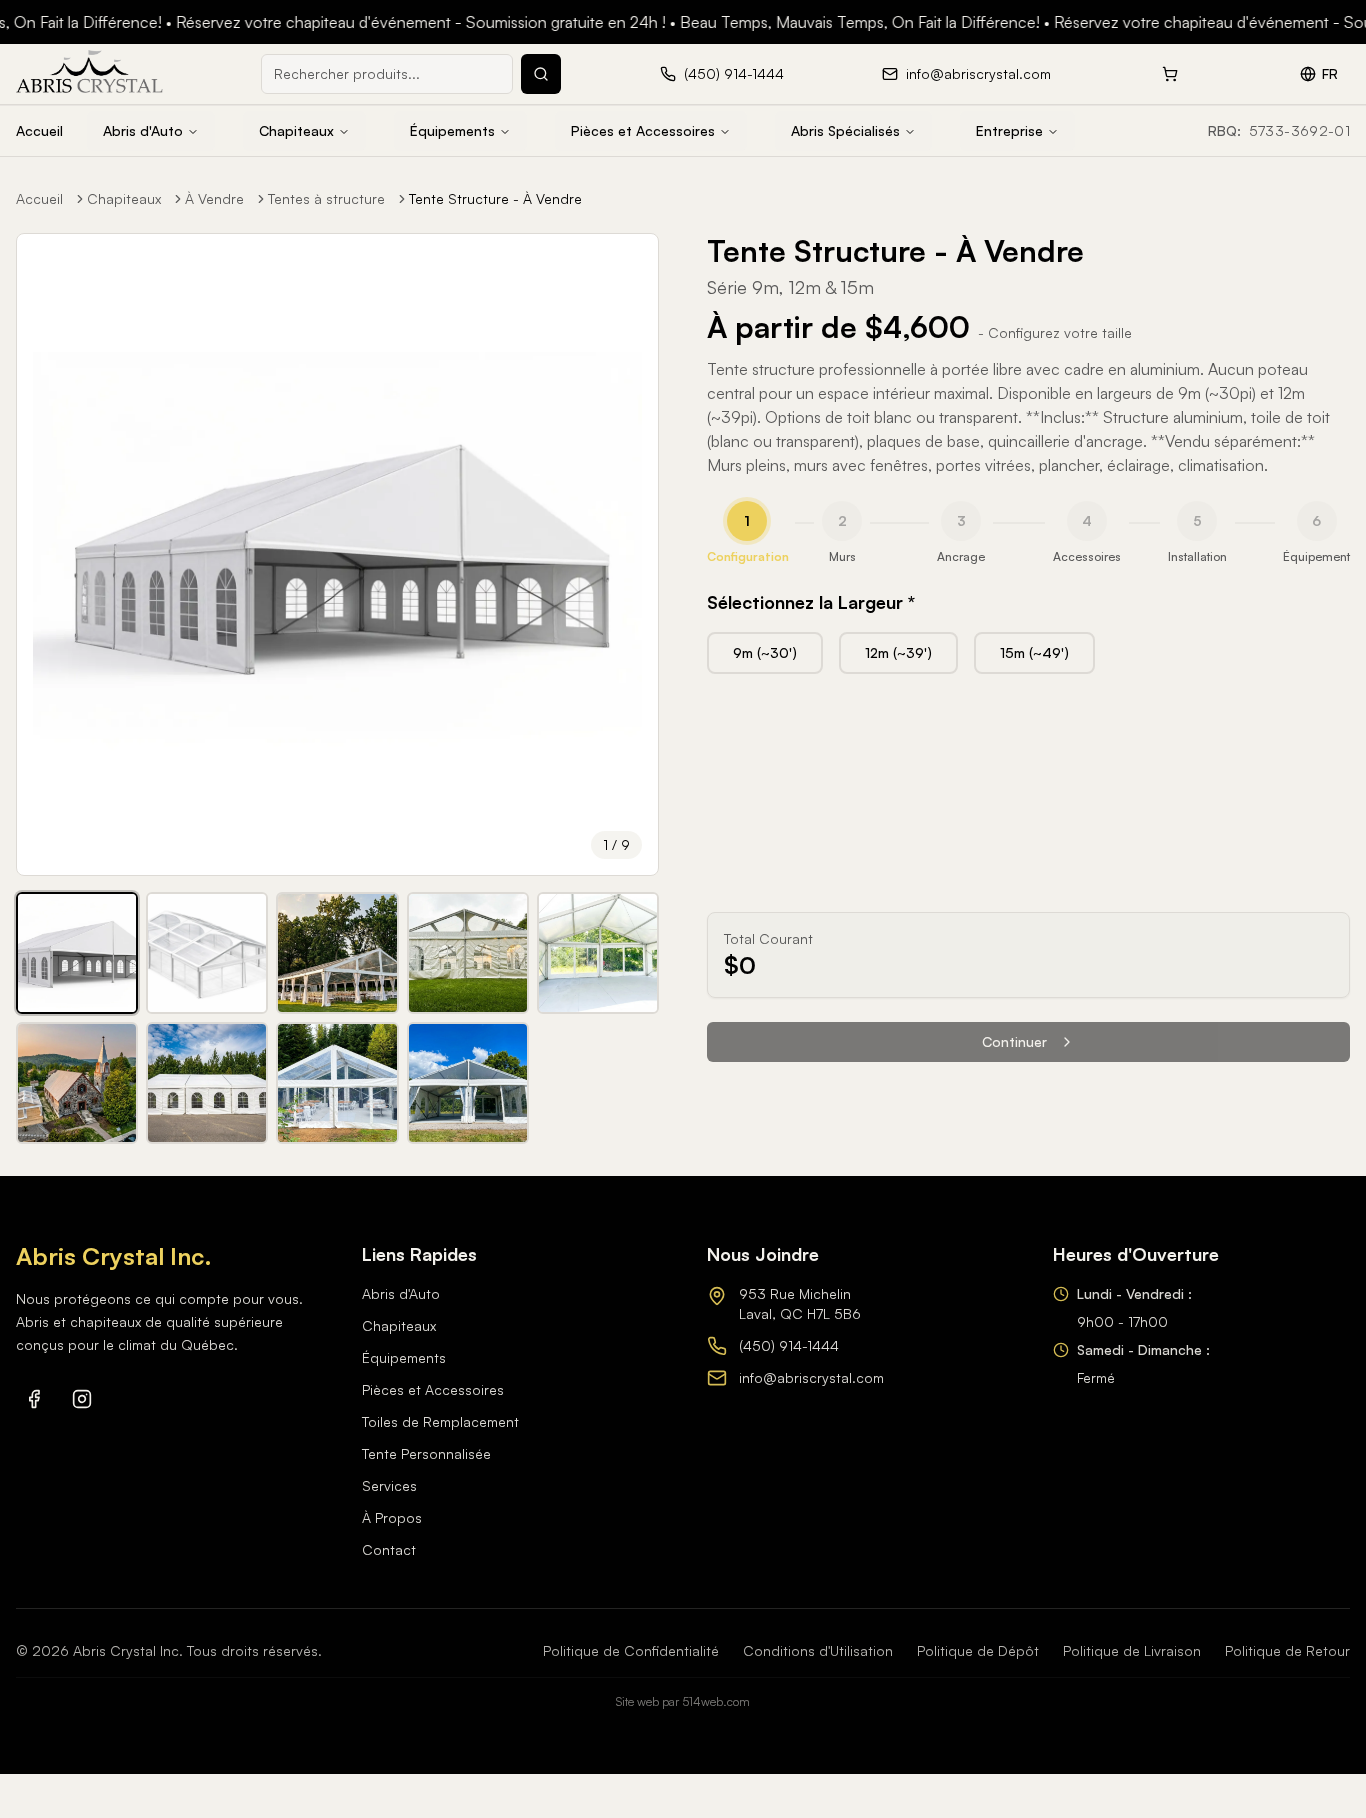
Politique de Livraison (1132, 1650)
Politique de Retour (1287, 1650)
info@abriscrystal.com (811, 1377)
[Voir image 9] (468, 1083)
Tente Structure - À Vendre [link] (495, 198)
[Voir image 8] (337, 1083)
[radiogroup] (1028, 653)
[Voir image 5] (598, 953)
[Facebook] (34, 1399)
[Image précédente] (45, 555)
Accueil (39, 130)
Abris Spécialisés (845, 130)
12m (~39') (898, 652)
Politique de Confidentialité (631, 1650)
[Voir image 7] (207, 1083)
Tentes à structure (326, 198)
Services (389, 1485)
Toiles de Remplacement (440, 1421)
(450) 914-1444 (789, 1345)
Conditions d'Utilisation (818, 1650)
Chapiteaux (296, 130)
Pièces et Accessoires (643, 130)
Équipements (452, 130)
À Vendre (214, 198)
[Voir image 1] (77, 953)
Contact (389, 1549)
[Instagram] (82, 1399)
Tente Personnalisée (426, 1453)
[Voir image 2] (207, 953)
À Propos (392, 1517)
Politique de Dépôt (978, 1650)
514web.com (716, 1701)
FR (1330, 73)
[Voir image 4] (468, 953)
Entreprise (1009, 130)
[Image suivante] (630, 555)
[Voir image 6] (77, 1083)
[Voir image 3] (337, 953)
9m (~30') (765, 652)
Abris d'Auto (143, 130)
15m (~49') (1034, 652)
